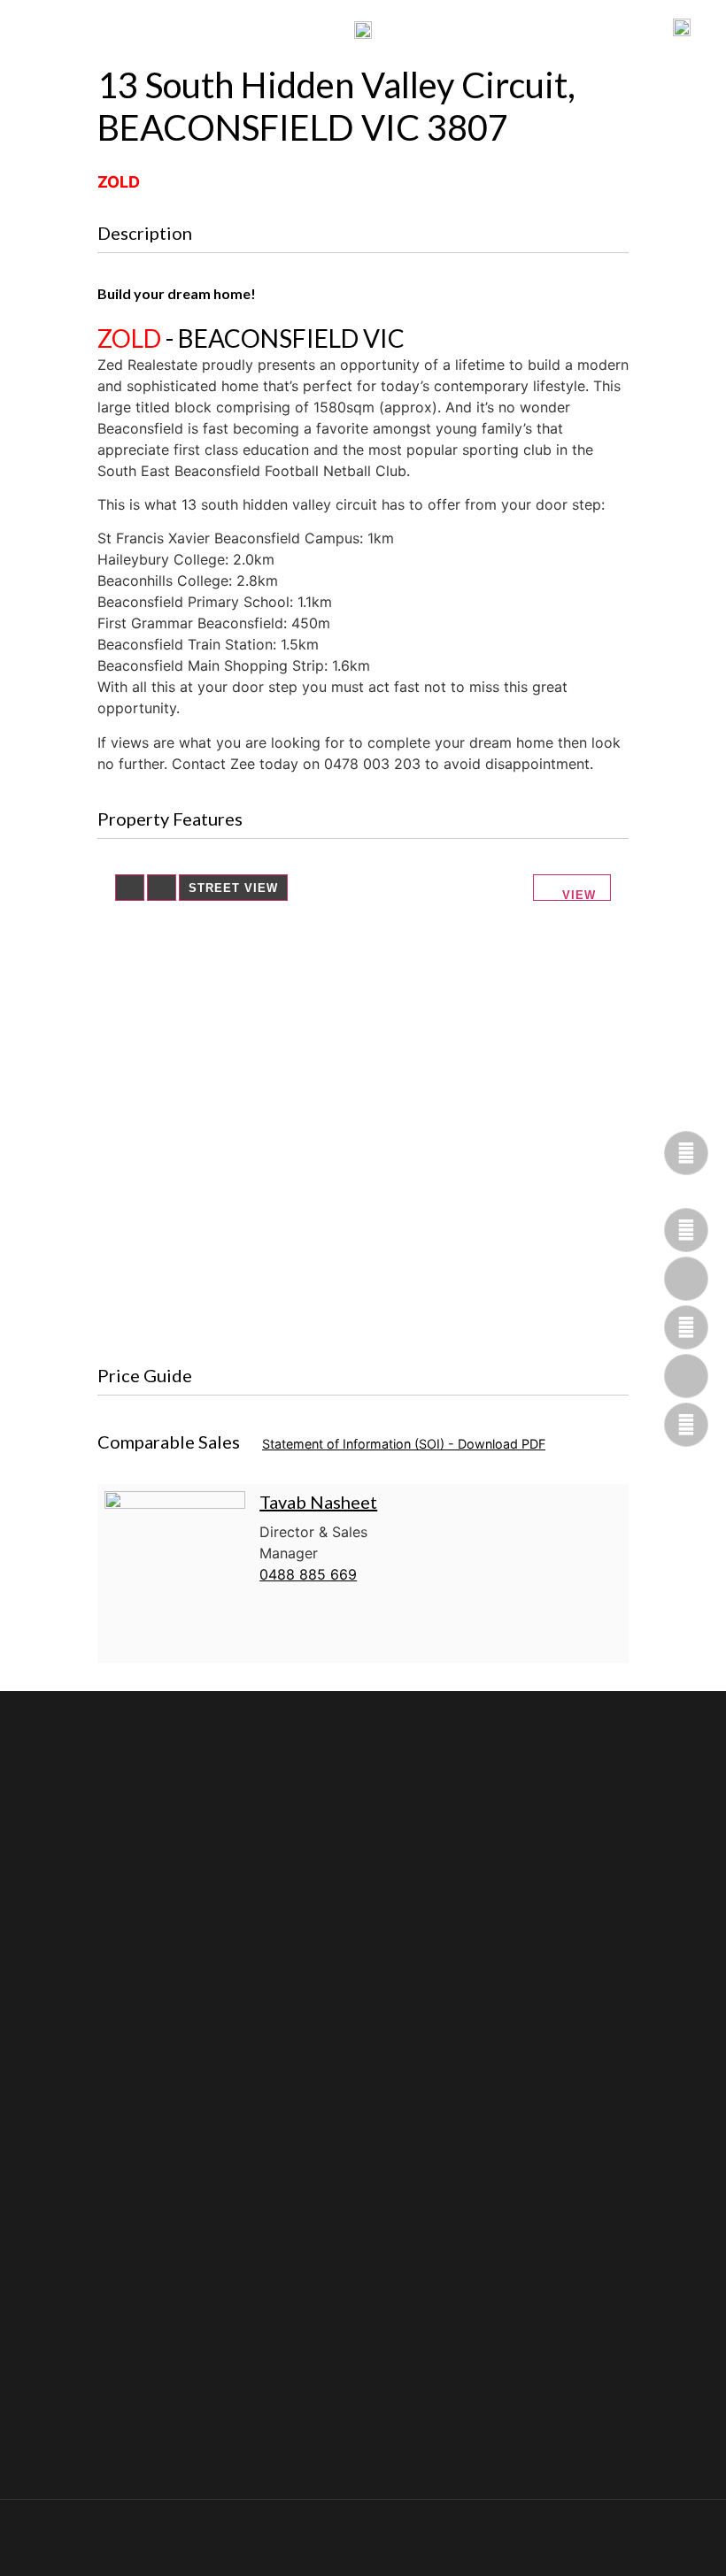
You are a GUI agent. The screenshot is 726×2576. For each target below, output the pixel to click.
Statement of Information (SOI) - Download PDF (404, 1444)
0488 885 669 (308, 1574)
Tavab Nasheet (318, 1502)
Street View (233, 888)
